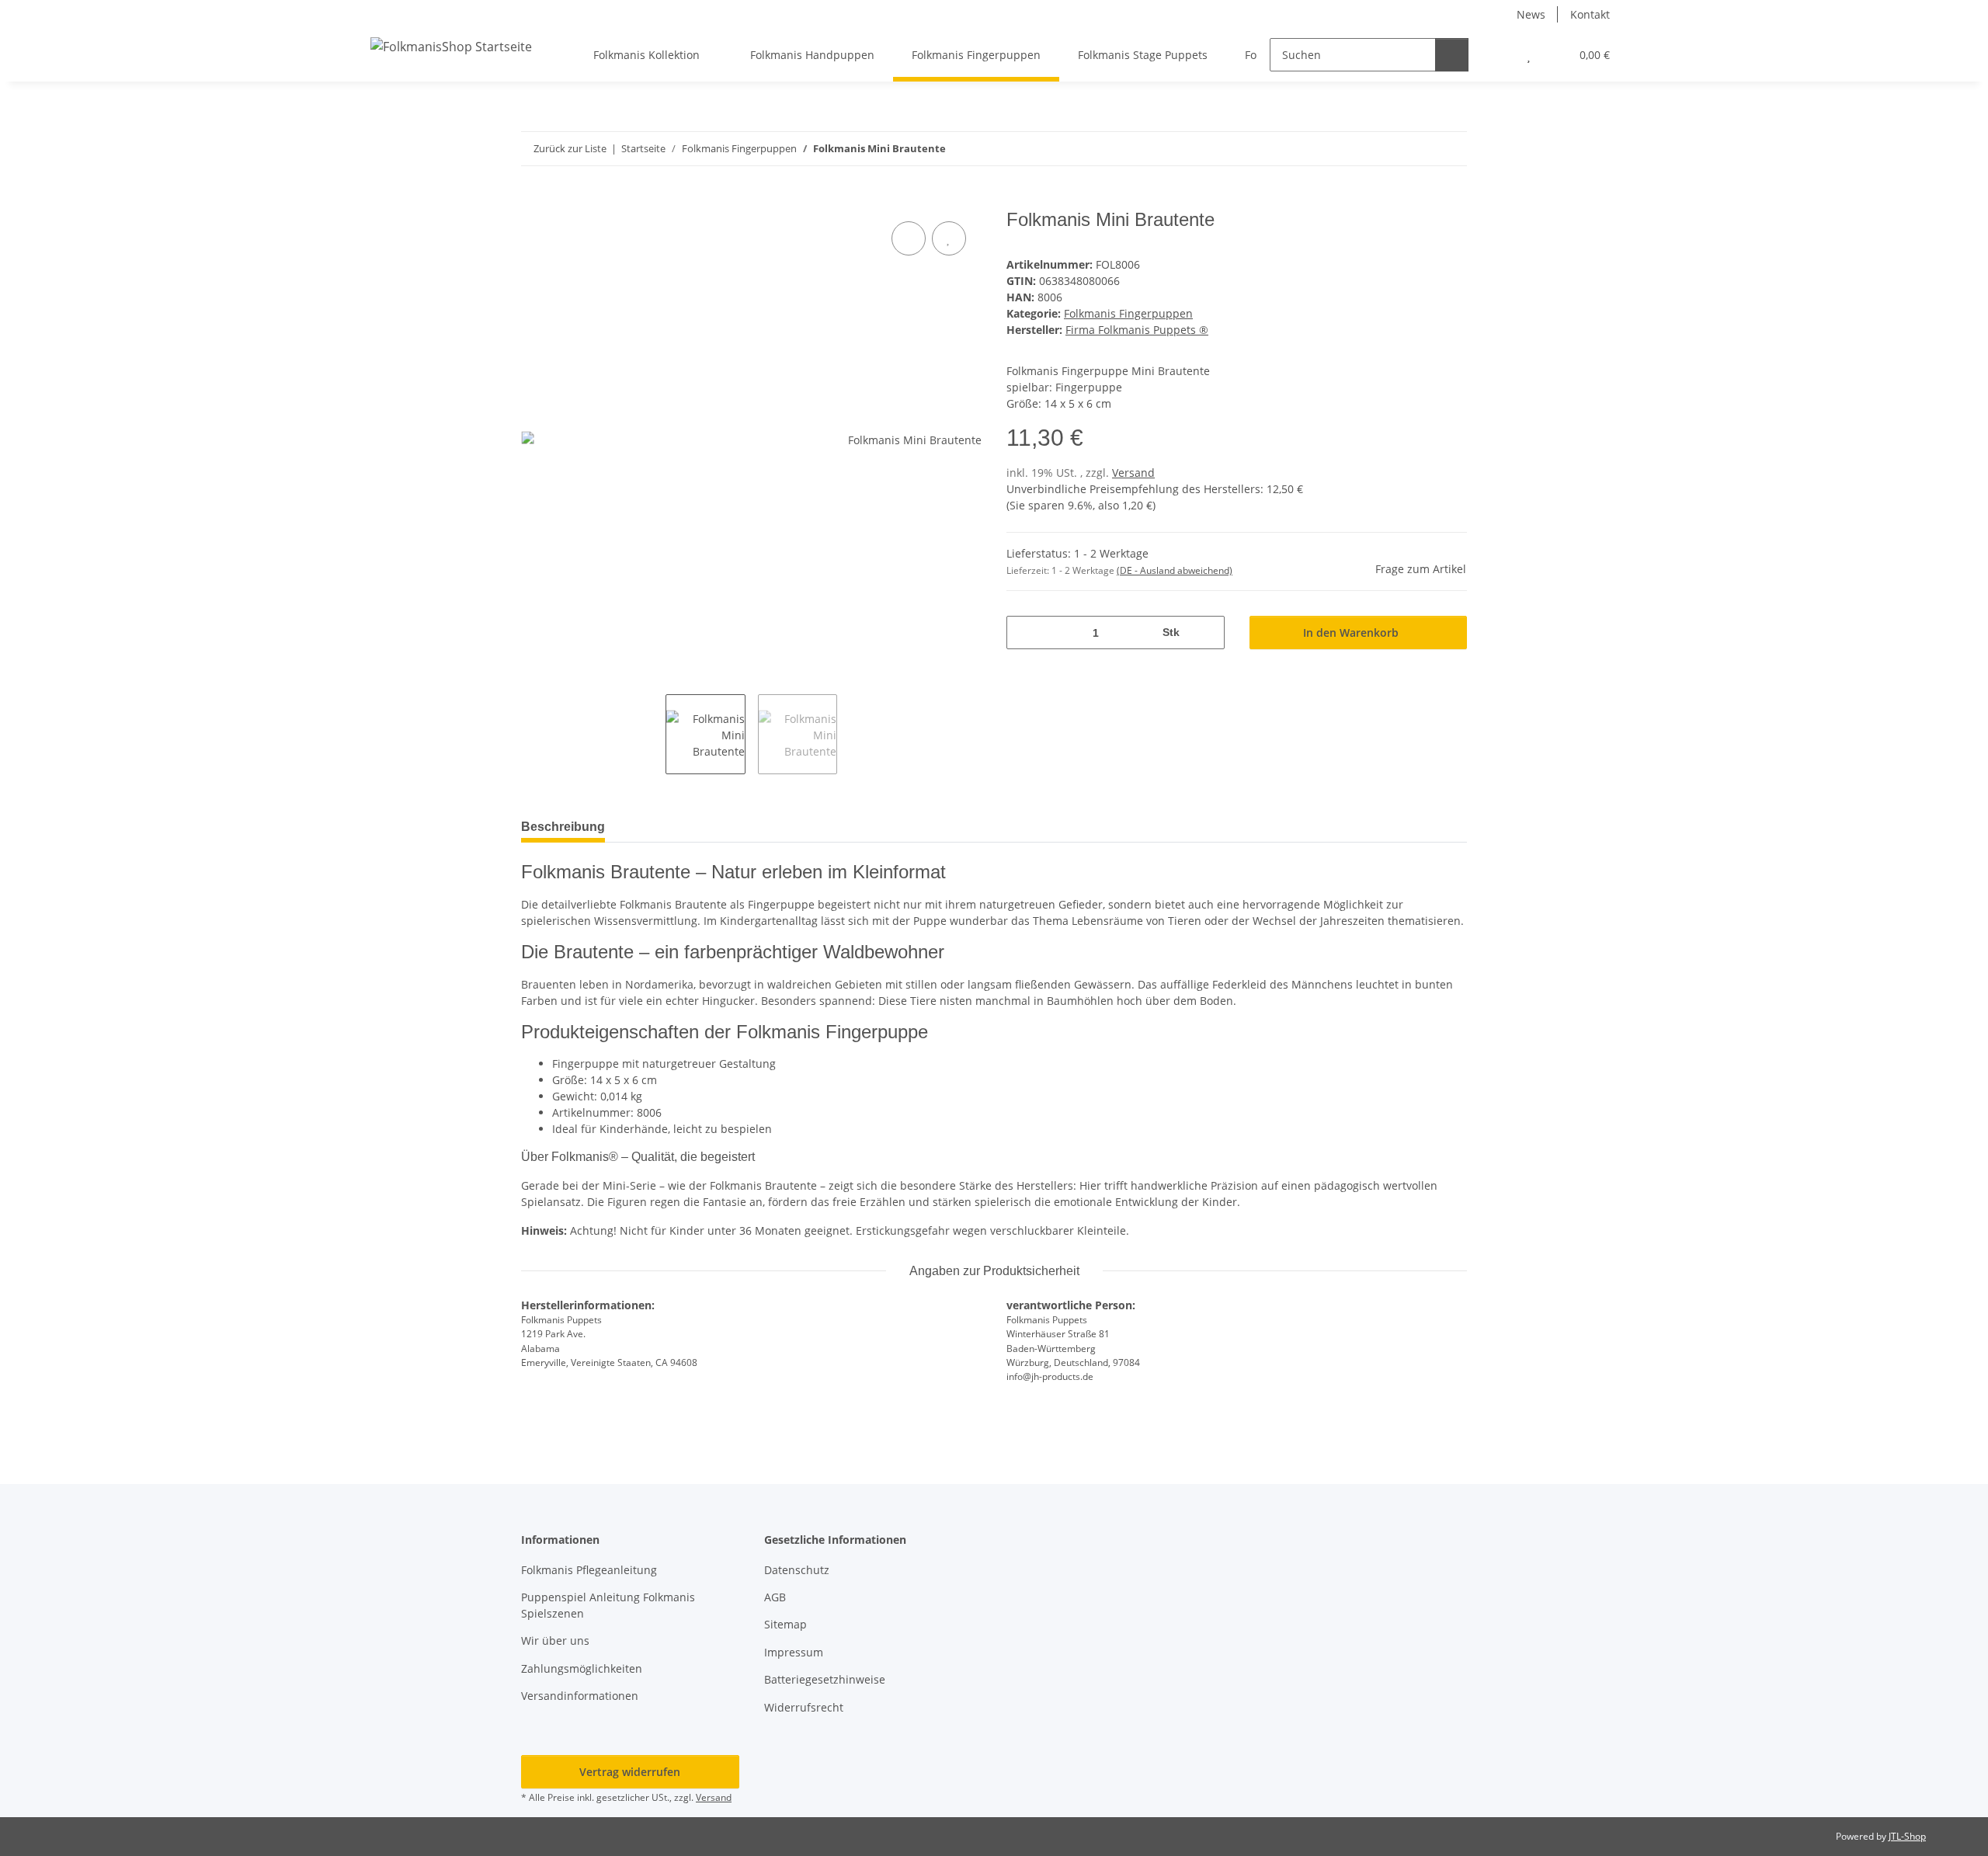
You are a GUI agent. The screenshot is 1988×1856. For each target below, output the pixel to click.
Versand (1133, 473)
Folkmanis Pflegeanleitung (589, 1570)
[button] (1498, 55)
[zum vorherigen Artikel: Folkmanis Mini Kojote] (1417, 149)
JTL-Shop (1907, 1836)
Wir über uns (555, 1641)
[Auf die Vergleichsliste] (909, 238)
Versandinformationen (580, 1696)
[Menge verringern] (1024, 633)
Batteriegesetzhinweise (825, 1679)
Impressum (794, 1652)
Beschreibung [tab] (563, 827)
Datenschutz (797, 1570)
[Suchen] (1452, 55)
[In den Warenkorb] (533, 200)
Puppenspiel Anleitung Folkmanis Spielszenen (608, 1605)
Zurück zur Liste (570, 148)
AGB (775, 1597)
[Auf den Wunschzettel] (949, 238)
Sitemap (785, 1624)
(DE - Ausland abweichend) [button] (1175, 570)
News (1531, 14)
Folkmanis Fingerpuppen (1128, 313)
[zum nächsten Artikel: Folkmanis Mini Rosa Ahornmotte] (1450, 149)
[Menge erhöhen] (1207, 633)
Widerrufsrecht (804, 1707)
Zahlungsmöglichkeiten (582, 1668)
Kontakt (1590, 14)
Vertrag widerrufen (630, 1772)
